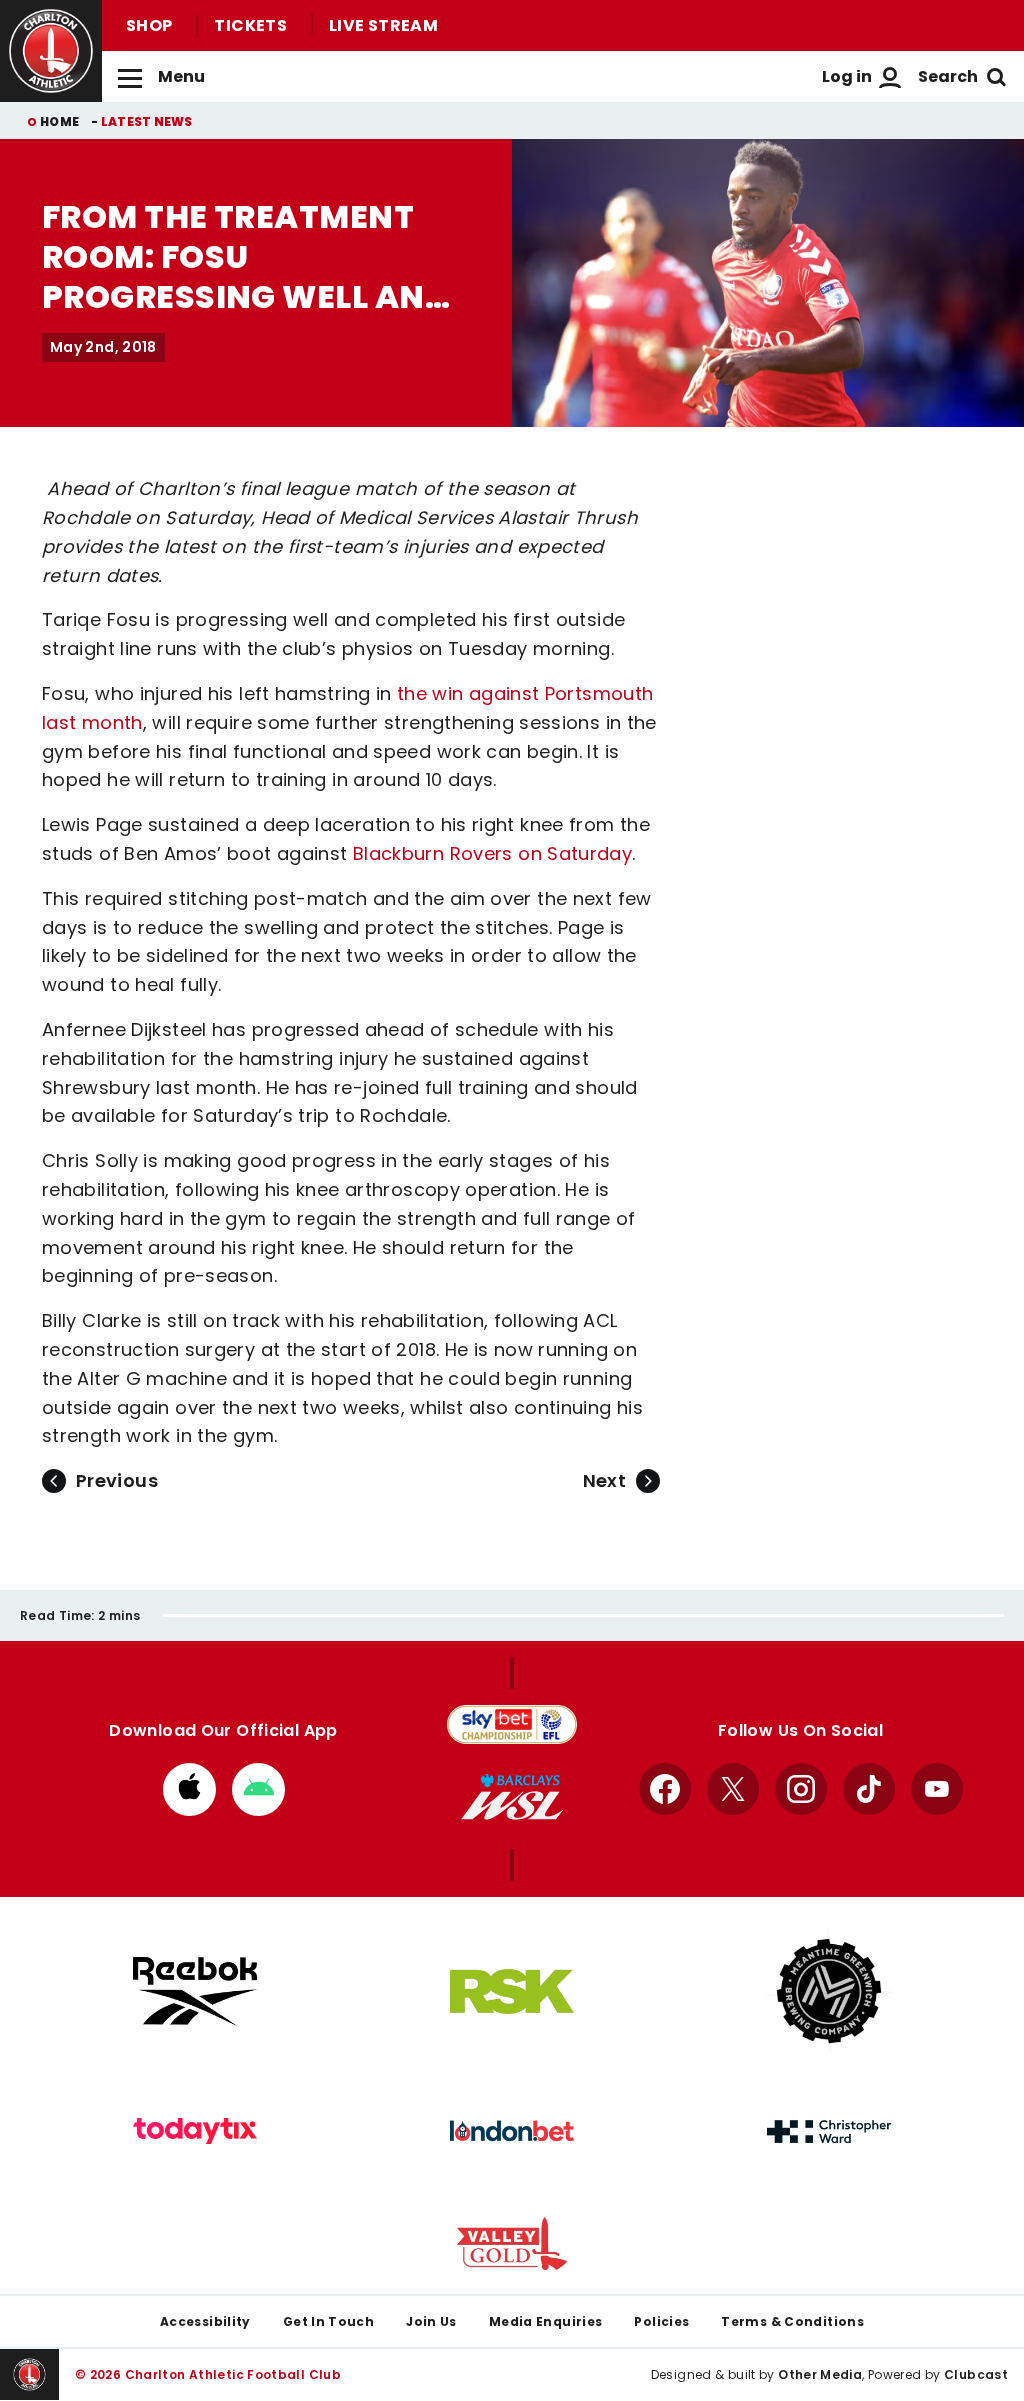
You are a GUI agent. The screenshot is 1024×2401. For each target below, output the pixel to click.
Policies (661, 2321)
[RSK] (512, 1992)
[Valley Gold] (512, 2243)
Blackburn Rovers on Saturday (492, 853)
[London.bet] (512, 2131)
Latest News (147, 121)
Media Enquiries (546, 2321)
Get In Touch (328, 2321)
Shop (149, 25)
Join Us (431, 2321)
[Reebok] (195, 1991)
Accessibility (205, 2321)
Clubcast (976, 2374)
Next (604, 1480)
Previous (117, 1480)
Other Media (820, 2374)
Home (59, 121)
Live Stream (383, 25)
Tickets (250, 25)
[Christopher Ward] (829, 2132)
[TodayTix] (195, 2131)
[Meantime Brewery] (829, 1991)
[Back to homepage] (51, 51)
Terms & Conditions (792, 2321)
